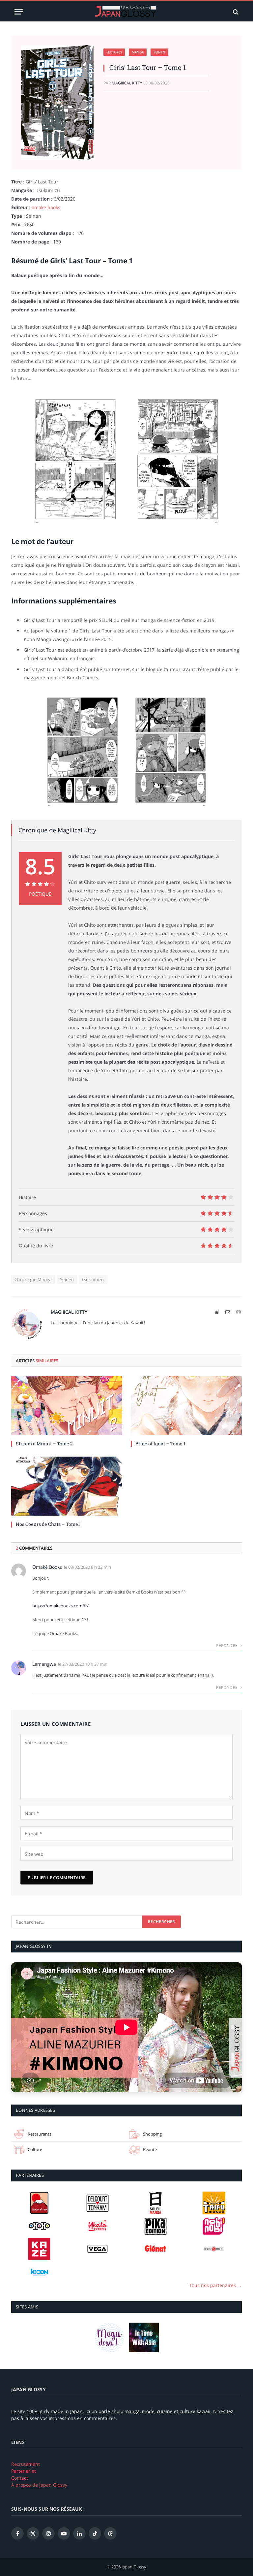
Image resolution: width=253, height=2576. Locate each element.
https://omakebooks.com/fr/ (60, 1606)
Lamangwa (44, 1664)
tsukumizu (93, 1279)
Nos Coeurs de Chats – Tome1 (48, 1524)
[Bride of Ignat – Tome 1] (186, 1406)
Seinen (159, 52)
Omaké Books (47, 1567)
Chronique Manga (33, 1279)
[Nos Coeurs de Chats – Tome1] (67, 1486)
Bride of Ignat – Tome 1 (160, 1444)
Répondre (227, 1645)
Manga (138, 52)
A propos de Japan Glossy (39, 2485)
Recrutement (26, 2464)
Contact (20, 2478)
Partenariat (24, 2471)
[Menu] (19, 12)
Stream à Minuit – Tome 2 (44, 1444)
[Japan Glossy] (126, 12)
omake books (46, 207)
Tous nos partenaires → (215, 2285)
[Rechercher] (235, 12)
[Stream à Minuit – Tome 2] (67, 1406)
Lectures (114, 52)
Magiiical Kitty (127, 83)
